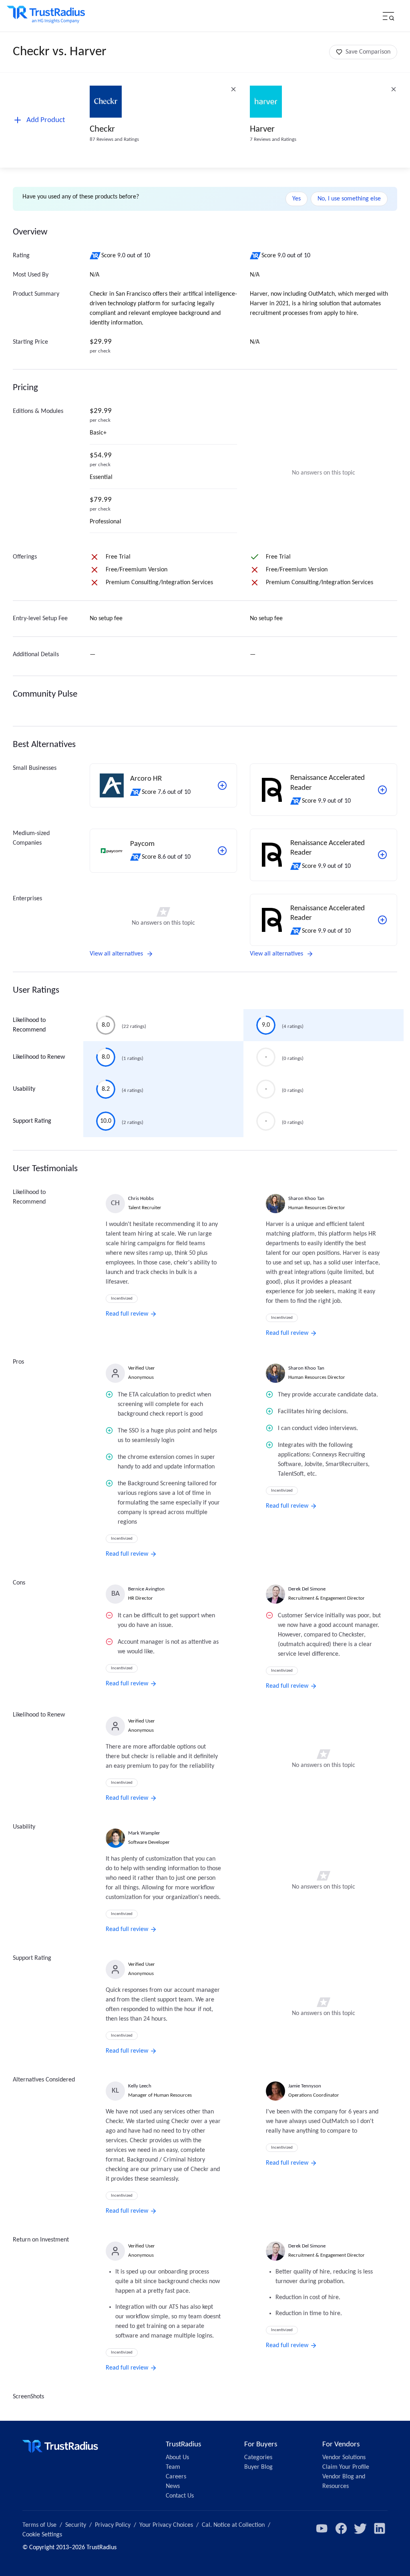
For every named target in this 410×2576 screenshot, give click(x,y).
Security (76, 2525)
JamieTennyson (305, 2086)
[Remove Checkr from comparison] (233, 89)
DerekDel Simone (307, 1589)
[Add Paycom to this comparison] (222, 851)
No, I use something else (349, 199)
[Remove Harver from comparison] (394, 89)
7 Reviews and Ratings (273, 139)
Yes (296, 199)
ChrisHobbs (141, 1199)
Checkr (102, 129)
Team (173, 2467)
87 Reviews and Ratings (114, 139)
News (173, 2486)
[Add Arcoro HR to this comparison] (222, 785)
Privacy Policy (113, 2525)
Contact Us (180, 2496)
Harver (262, 129)
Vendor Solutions (344, 2458)
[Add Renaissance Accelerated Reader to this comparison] (382, 790)
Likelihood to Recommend (29, 1025)
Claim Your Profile (346, 2467)
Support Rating (32, 1121)
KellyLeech (140, 2086)
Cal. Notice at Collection (233, 2525)
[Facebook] (341, 2528)
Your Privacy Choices (166, 2525)
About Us (177, 2458)
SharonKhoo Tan (306, 1199)
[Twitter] (360, 2528)
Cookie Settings (42, 2535)
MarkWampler (144, 1833)
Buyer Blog (258, 2467)
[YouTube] (322, 2528)
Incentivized (122, 1299)
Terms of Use (39, 2525)
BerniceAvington (146, 1589)
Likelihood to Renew (39, 1057)
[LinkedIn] (380, 2528)
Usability (24, 1089)
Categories (258, 2458)
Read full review (127, 1314)
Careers (176, 2477)
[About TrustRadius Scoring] (95, 256)
